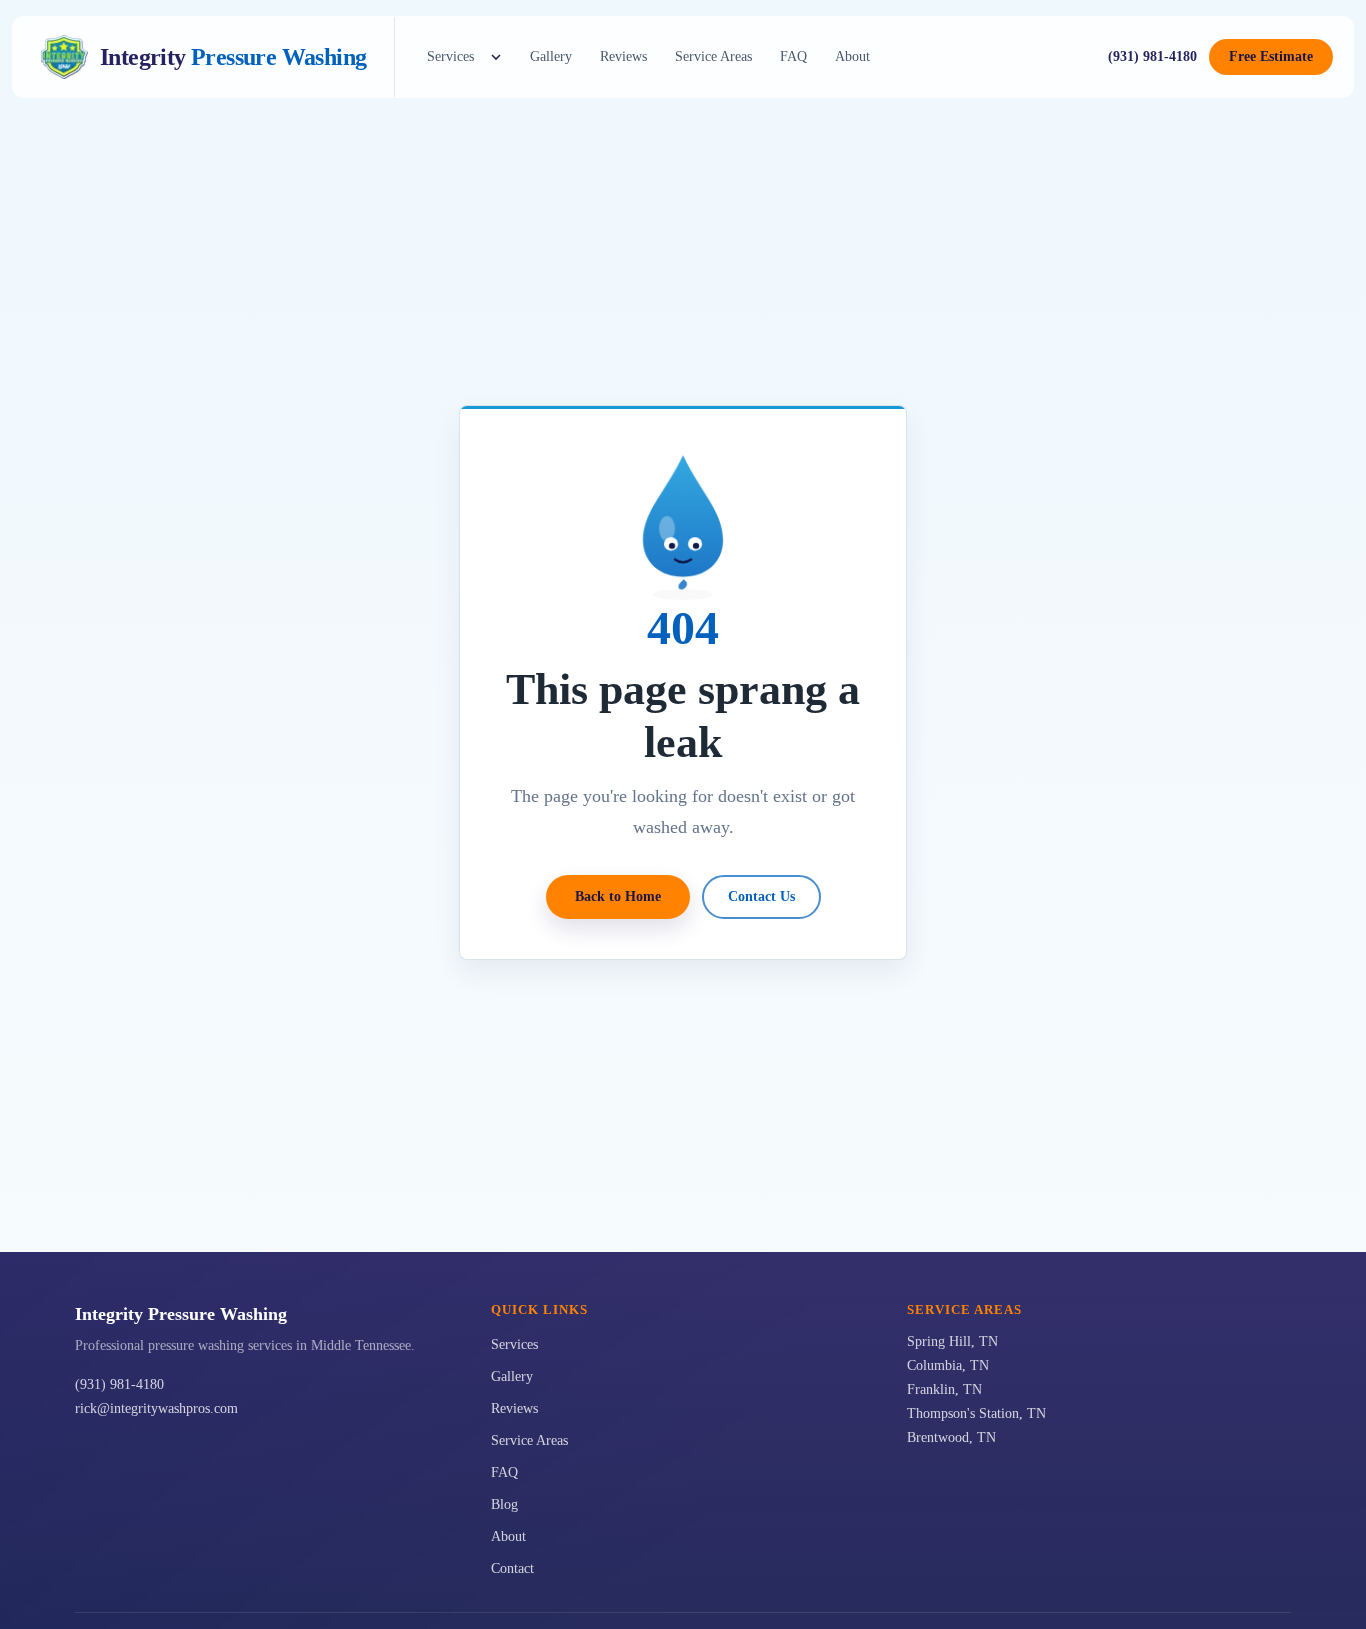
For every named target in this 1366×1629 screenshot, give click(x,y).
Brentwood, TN (951, 1437)
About (852, 56)
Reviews (623, 56)
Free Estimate (1271, 56)
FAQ (793, 56)
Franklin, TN (944, 1389)
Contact (512, 1568)
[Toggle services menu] (496, 57)
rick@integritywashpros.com (156, 1408)
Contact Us (761, 896)
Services (450, 56)
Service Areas (713, 56)
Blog (504, 1504)
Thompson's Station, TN (976, 1413)
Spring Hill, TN (952, 1341)
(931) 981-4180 (1152, 56)
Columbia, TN (948, 1365)
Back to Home (618, 896)
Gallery (551, 56)
